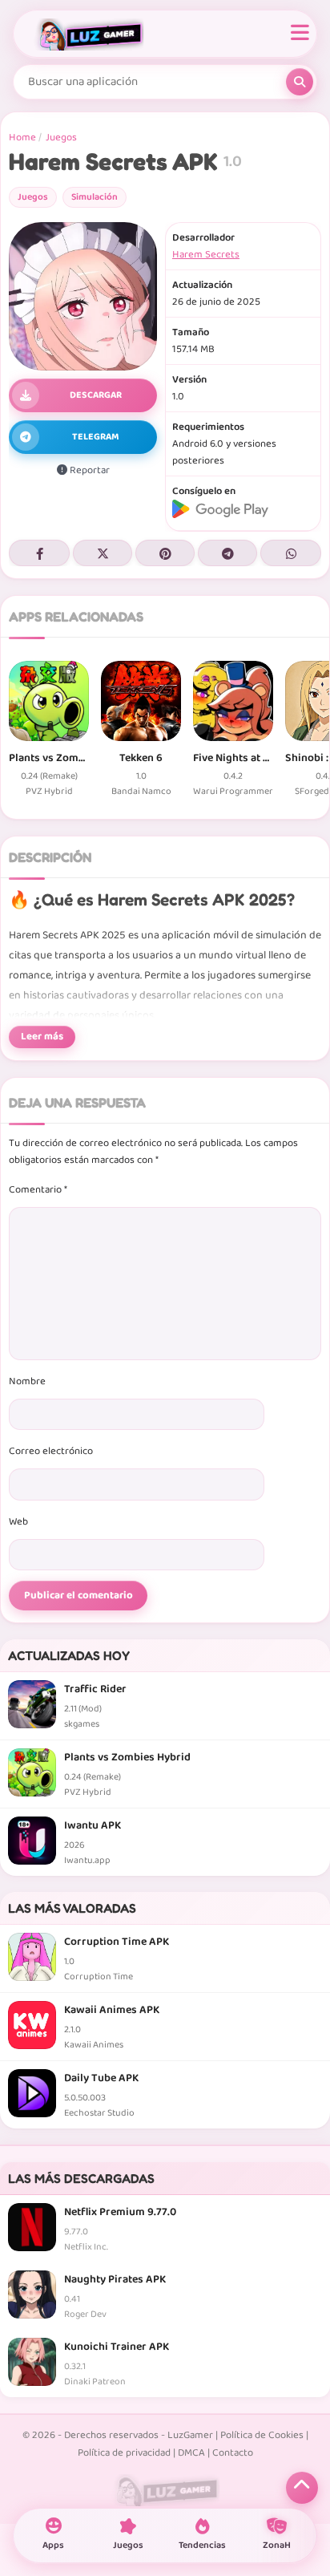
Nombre (27, 1381)
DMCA (191, 2453)
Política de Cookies (262, 2435)
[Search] (300, 82)
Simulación (95, 197)
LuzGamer (190, 2435)
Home (22, 138)
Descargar (96, 395)
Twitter (103, 553)
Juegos (61, 138)
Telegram (227, 553)
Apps (53, 2545)
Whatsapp (291, 553)
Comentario (38, 1190)
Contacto (233, 2453)
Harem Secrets (206, 255)
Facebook (39, 553)
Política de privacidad (124, 2453)
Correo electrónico (51, 1451)
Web (18, 1522)
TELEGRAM (96, 437)
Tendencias (202, 2545)
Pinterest (165, 553)
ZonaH (277, 2545)
